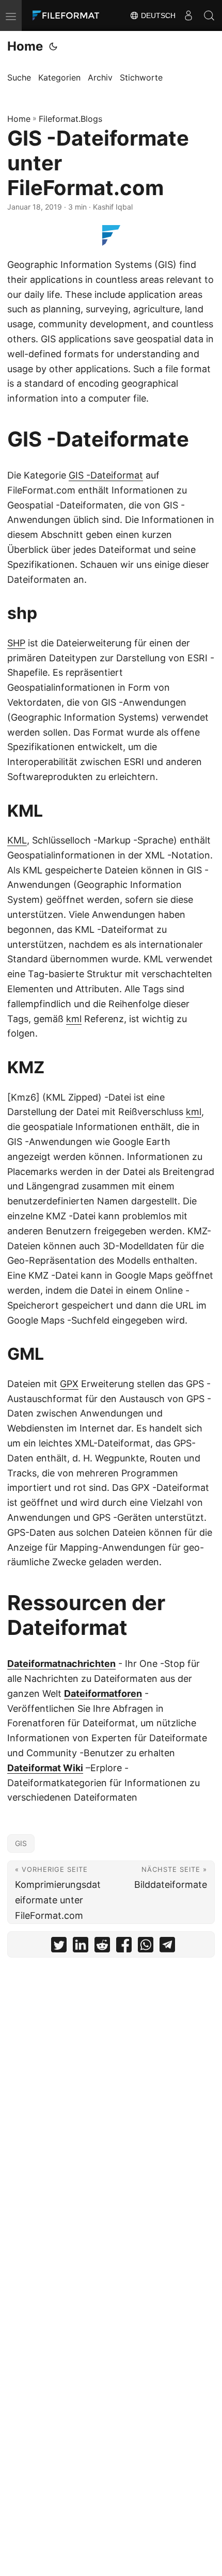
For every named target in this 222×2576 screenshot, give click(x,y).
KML (17, 840)
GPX (69, 1384)
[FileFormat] (68, 15)
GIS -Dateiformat (106, 475)
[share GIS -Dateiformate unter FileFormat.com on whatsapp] (146, 1947)
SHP (16, 643)
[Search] (209, 15)
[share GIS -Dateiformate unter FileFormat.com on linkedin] (81, 1947)
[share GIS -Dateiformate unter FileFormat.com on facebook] (124, 1947)
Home (25, 46)
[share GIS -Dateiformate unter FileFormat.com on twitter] (59, 1947)
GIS (21, 1843)
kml (74, 1019)
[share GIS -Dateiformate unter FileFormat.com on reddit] (102, 1947)
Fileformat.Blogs (70, 119)
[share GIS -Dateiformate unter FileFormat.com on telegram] (167, 1947)
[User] (188, 15)
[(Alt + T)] (53, 46)
